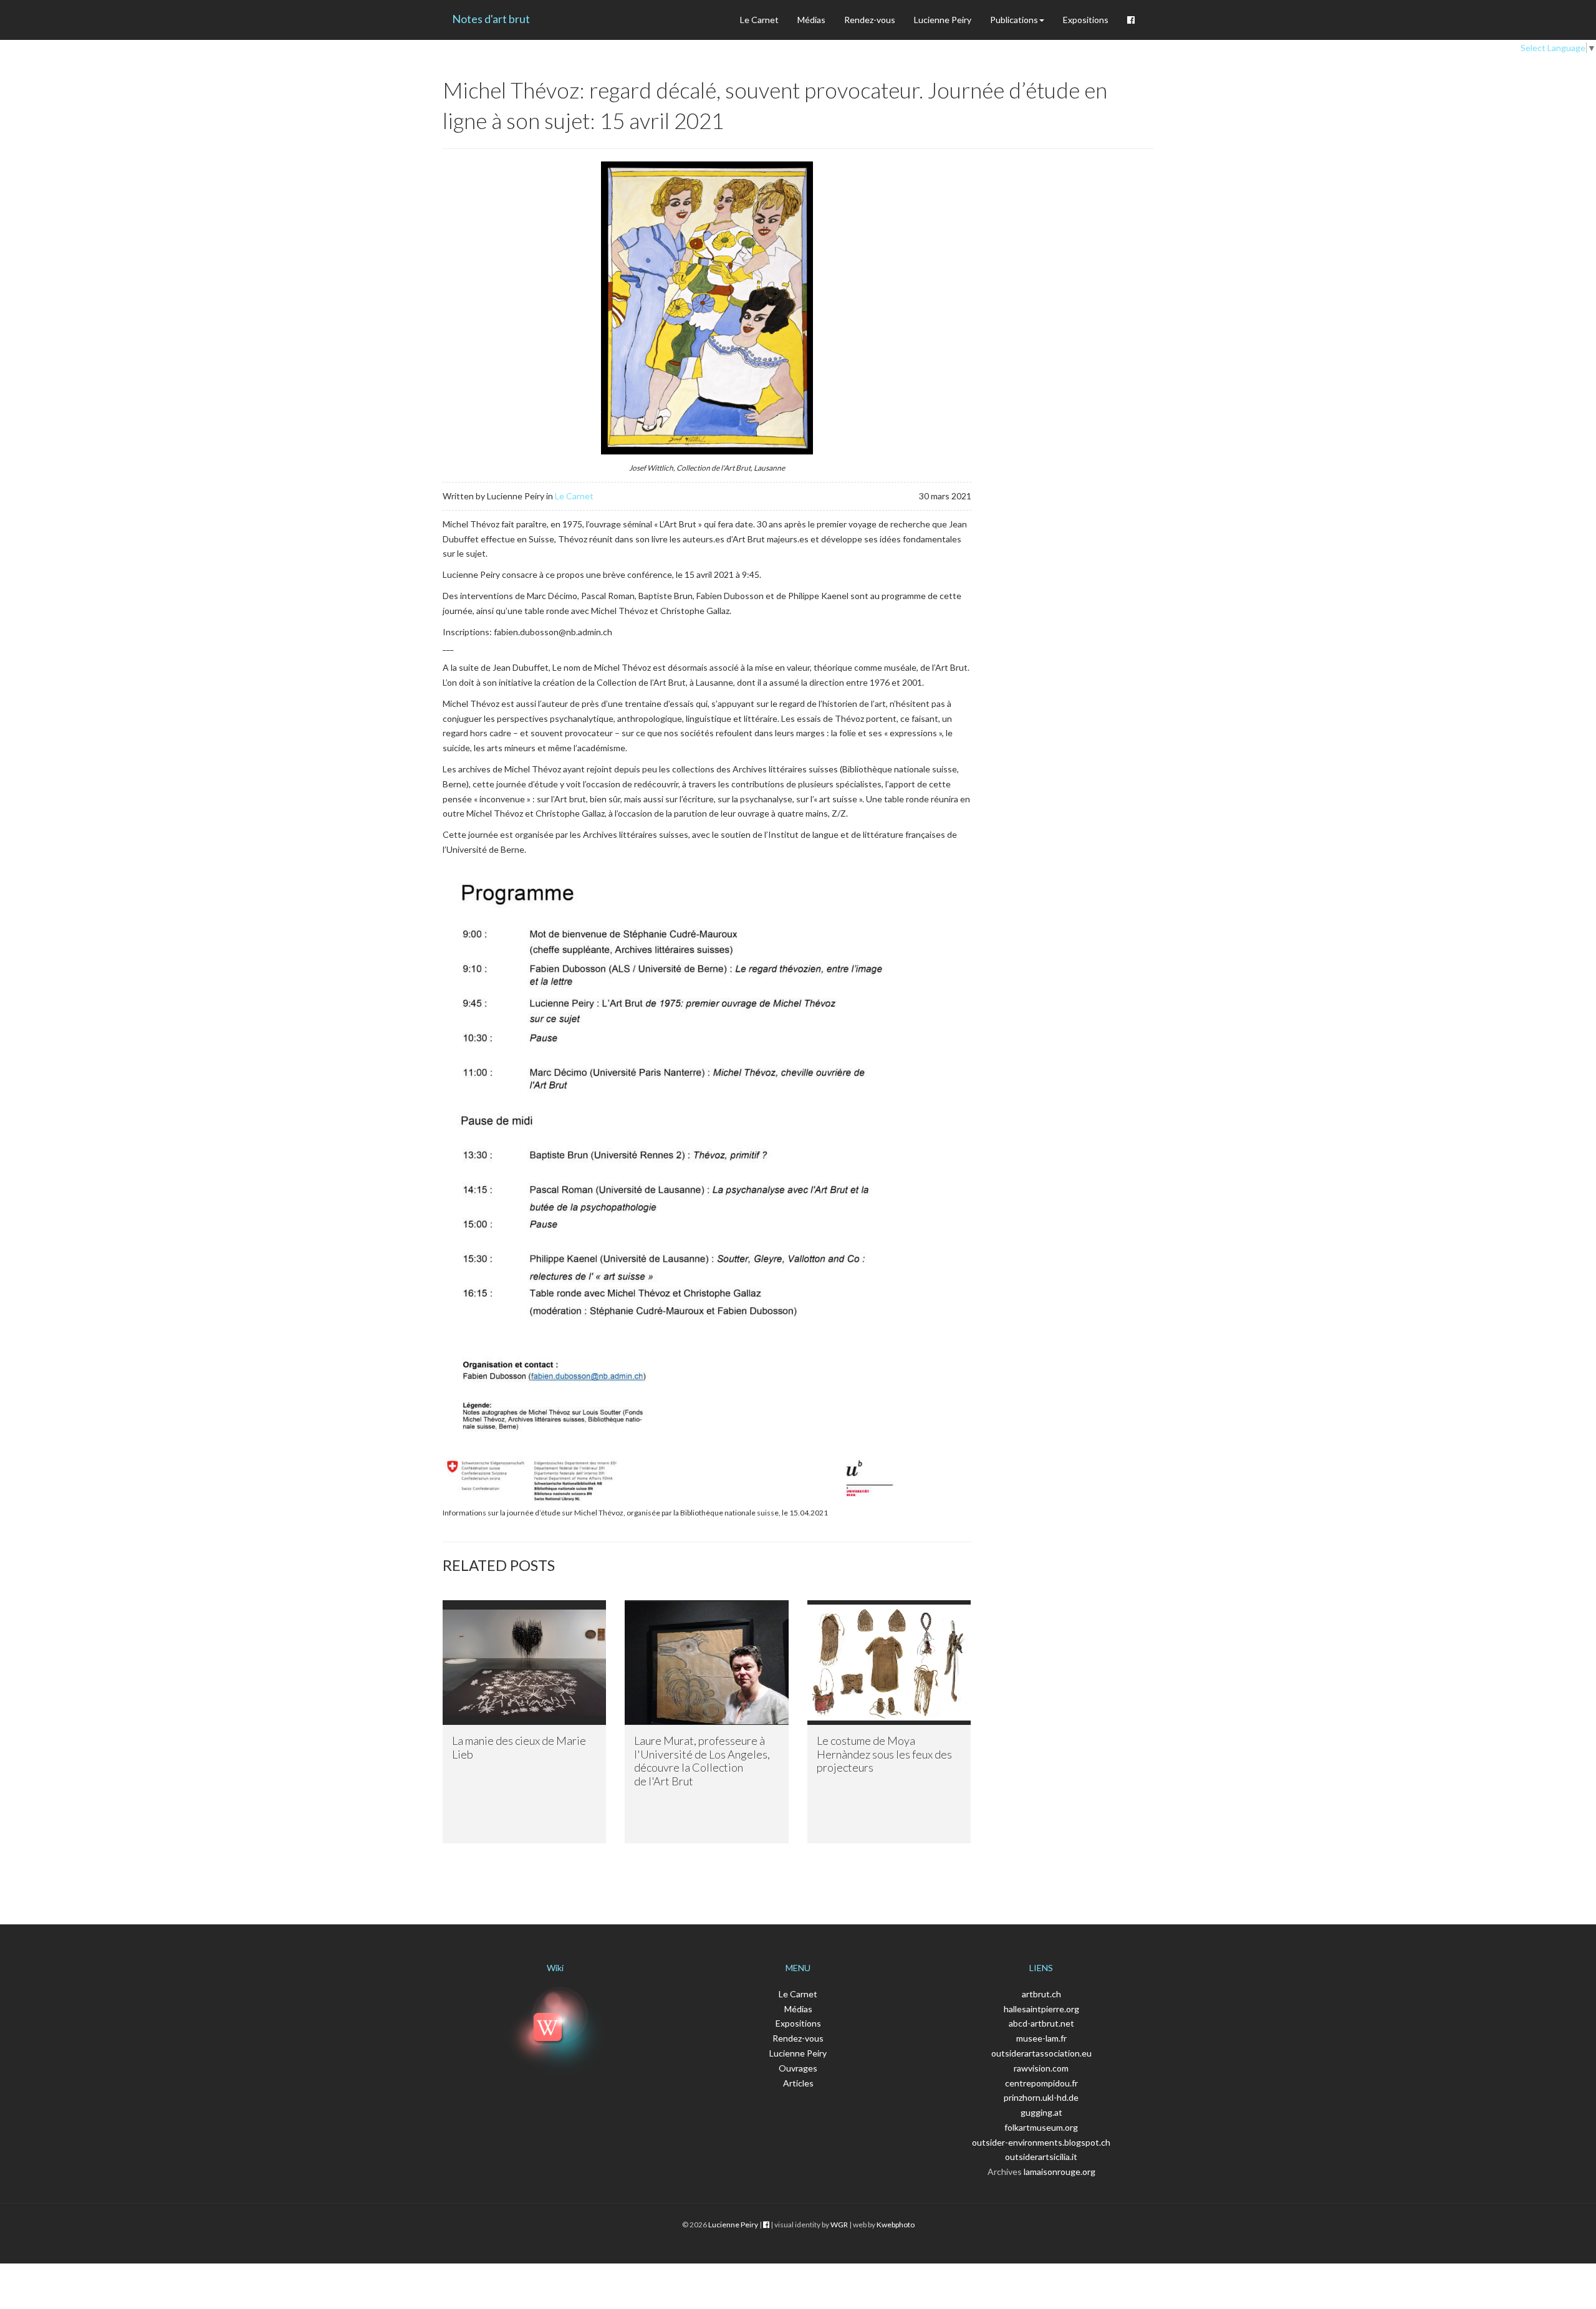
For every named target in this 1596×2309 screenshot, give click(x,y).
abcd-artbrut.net (1041, 2023)
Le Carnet (759, 20)
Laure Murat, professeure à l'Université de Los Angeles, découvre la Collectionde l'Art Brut (702, 1761)
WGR (839, 2225)
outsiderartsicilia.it (1041, 2157)
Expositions (1086, 20)
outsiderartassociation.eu (1041, 2053)
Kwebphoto (896, 2225)
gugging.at (1041, 2112)
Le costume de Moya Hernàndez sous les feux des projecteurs (884, 1754)
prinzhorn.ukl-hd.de (1041, 2097)
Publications (1014, 20)
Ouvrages (798, 2068)
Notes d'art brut (491, 19)
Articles (798, 2083)
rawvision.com (1041, 2068)
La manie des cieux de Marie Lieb (519, 1747)
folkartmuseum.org (1041, 2127)
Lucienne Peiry (943, 20)
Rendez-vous (870, 20)
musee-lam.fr (1041, 2038)
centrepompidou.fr (1041, 2083)
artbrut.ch (1041, 1994)
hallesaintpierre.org (1041, 2009)
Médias (811, 20)
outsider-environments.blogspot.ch (1041, 2142)
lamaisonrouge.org (1060, 2172)
